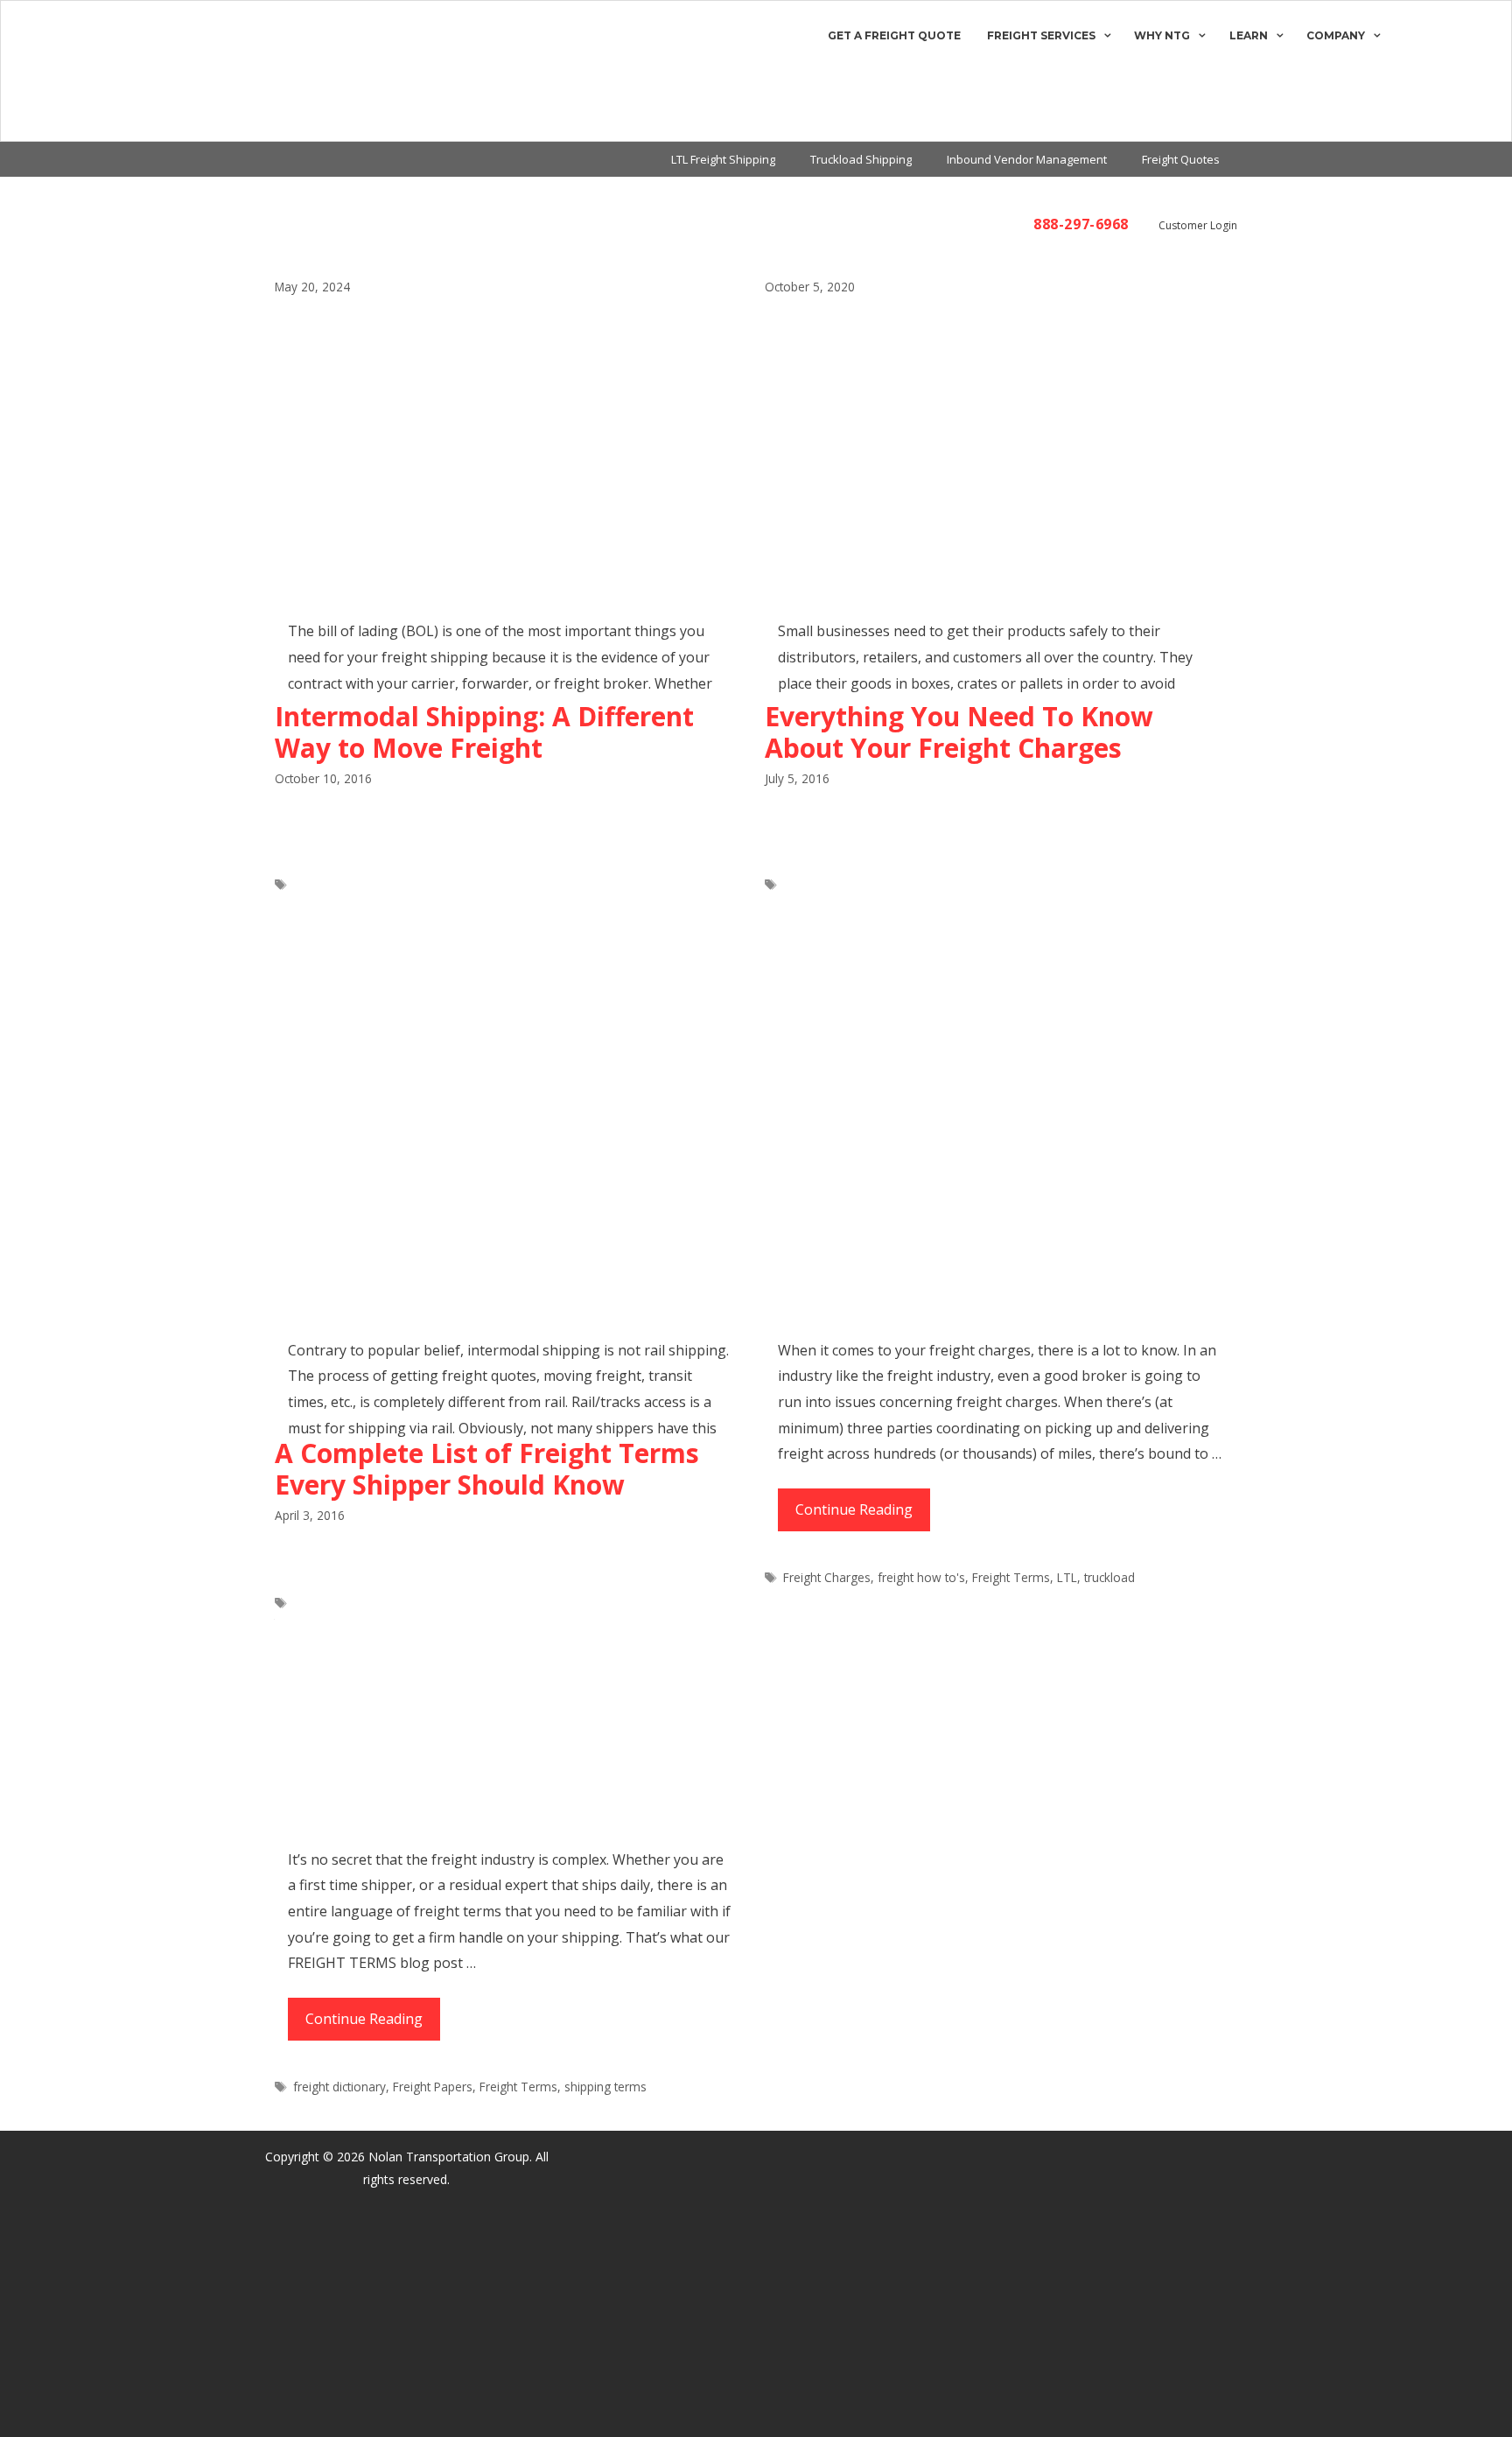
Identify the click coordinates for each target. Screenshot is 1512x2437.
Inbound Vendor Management (1027, 159)
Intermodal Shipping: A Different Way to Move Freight (484, 732)
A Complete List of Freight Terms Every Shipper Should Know (487, 1469)
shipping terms (605, 2087)
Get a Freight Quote (894, 35)
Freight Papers (433, 2087)
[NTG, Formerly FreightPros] (85, 71)
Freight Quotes (1181, 159)
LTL (1067, 1577)
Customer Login (1198, 225)
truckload (1109, 1577)
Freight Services (1041, 35)
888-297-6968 (1081, 224)
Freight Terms (1011, 1577)
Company (1336, 35)
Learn (1249, 35)
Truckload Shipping (861, 159)
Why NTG (1162, 35)
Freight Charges (827, 1577)
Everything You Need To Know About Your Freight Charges (959, 732)
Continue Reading (863, 1516)
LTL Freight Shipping (723, 159)
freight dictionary (339, 2087)
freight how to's (921, 1577)
